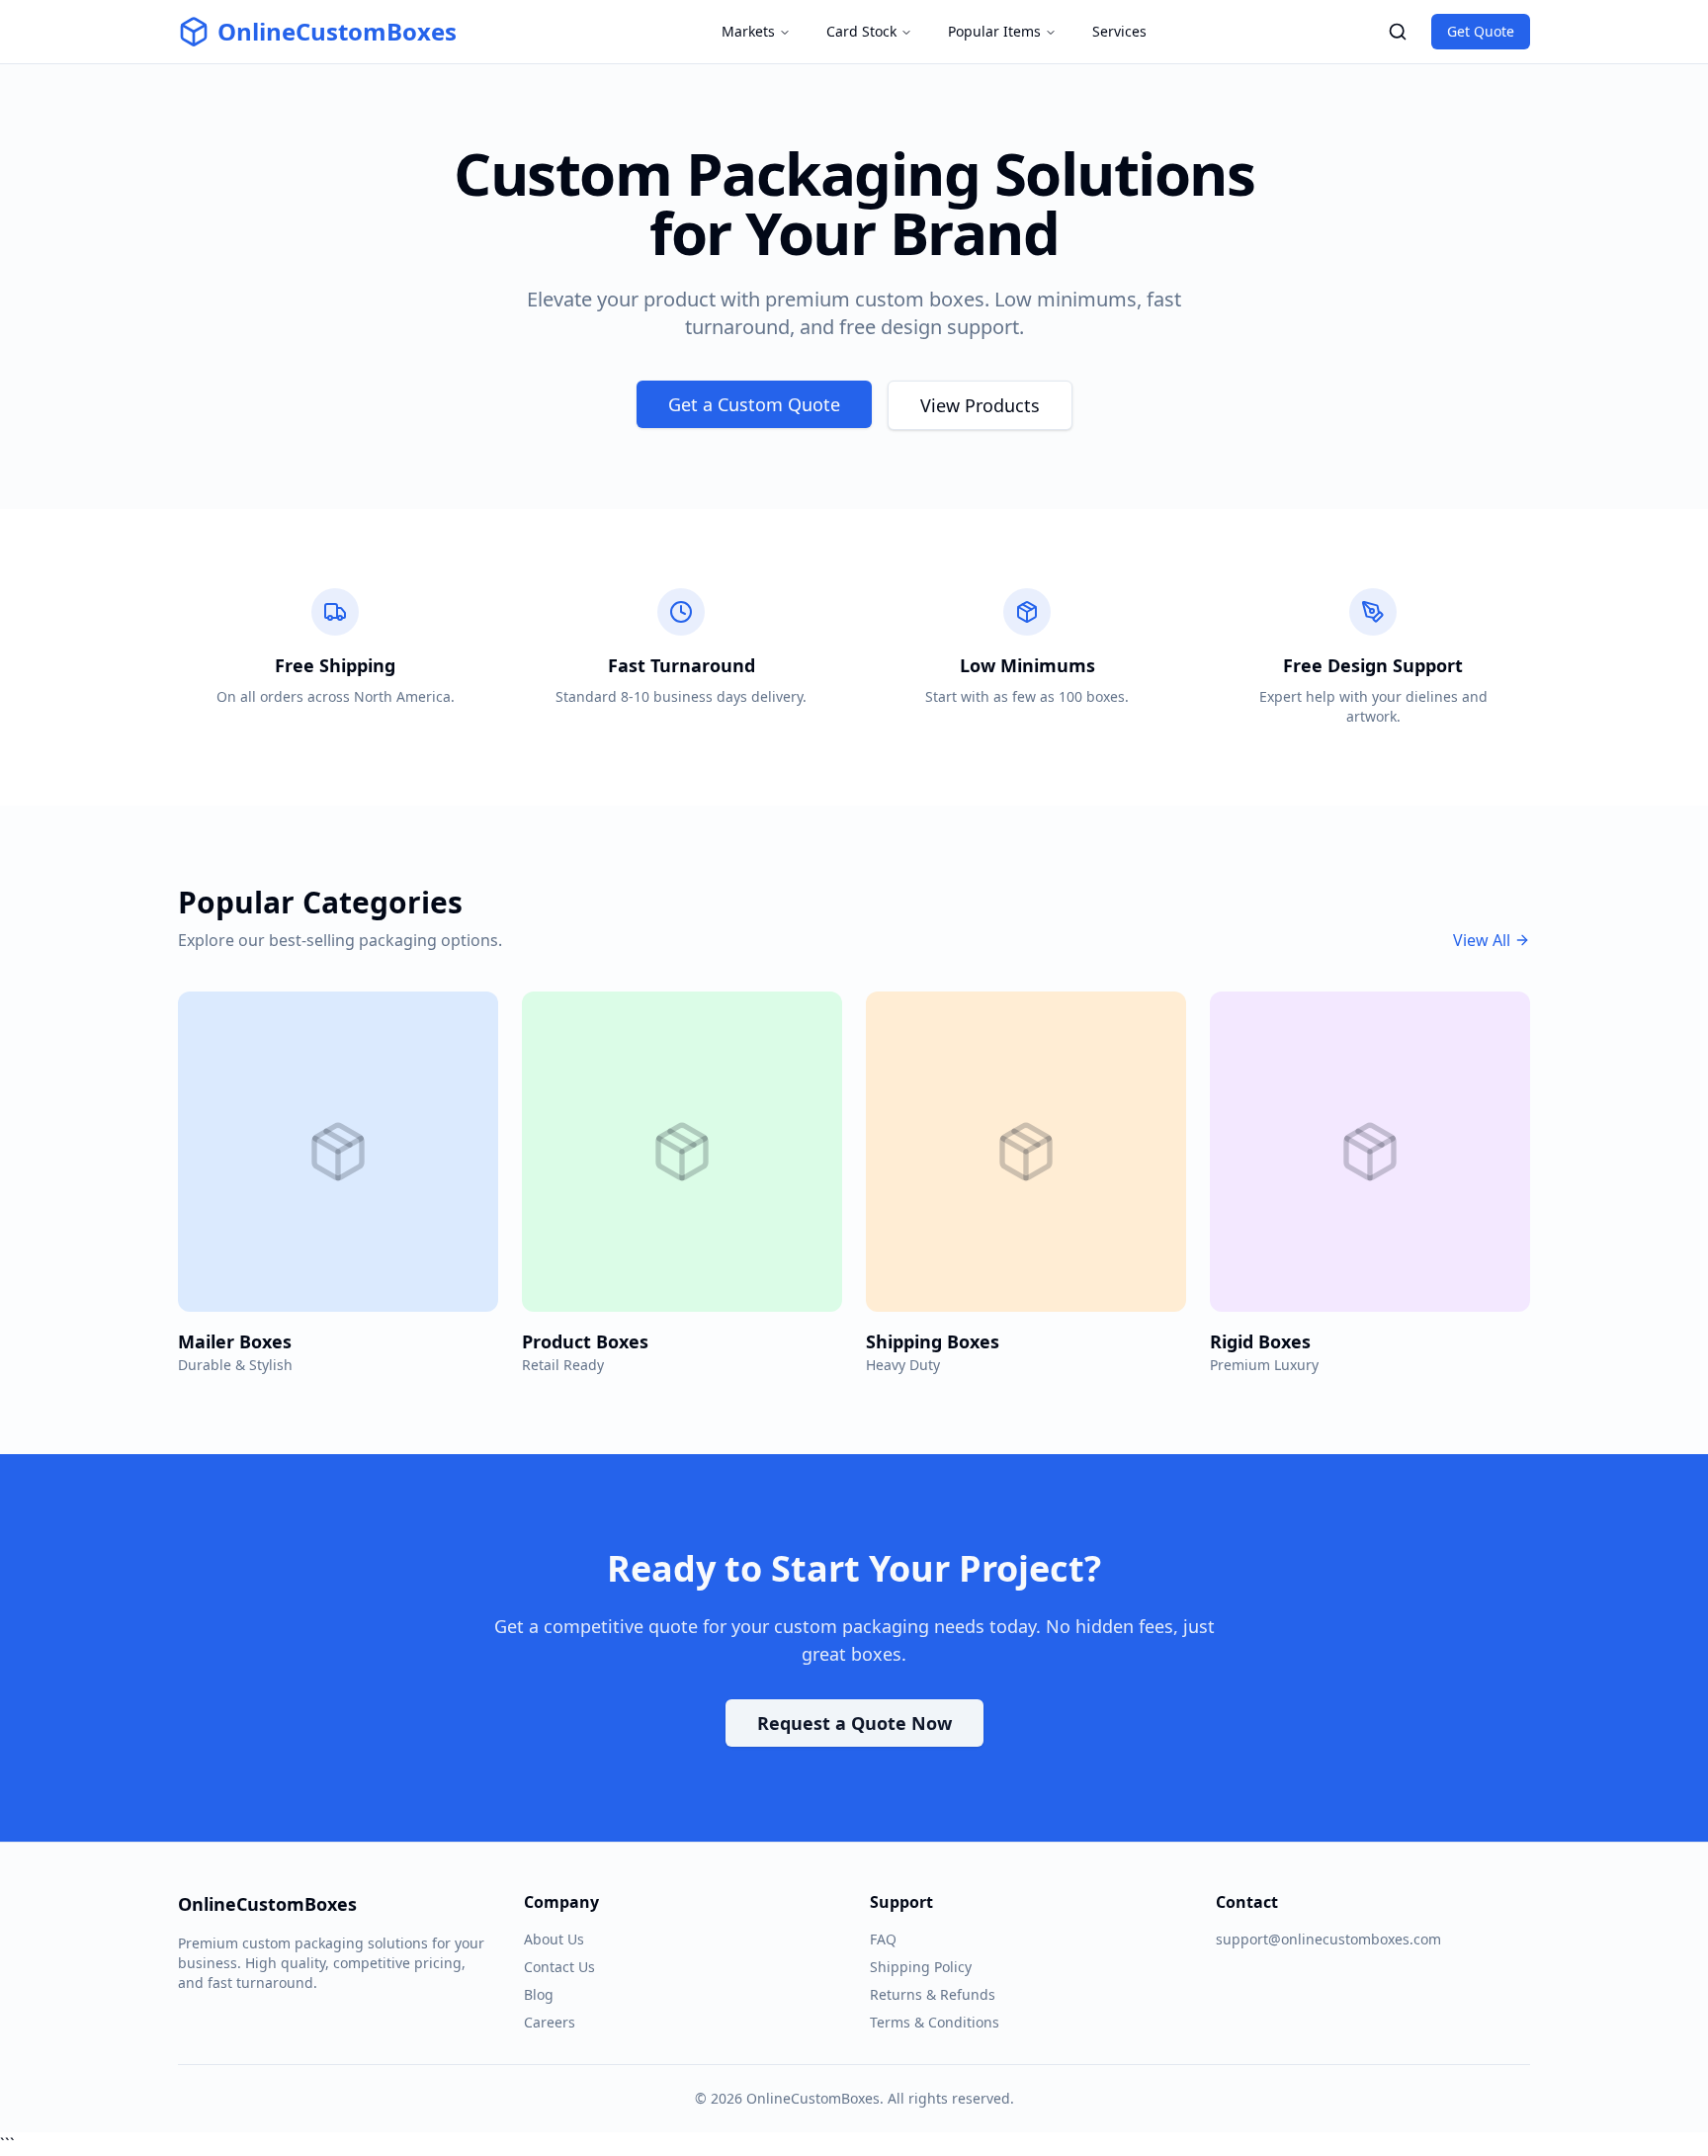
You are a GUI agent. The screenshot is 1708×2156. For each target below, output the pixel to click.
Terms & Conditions (935, 2022)
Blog (539, 1994)
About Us (554, 1939)
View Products (980, 405)
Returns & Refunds (933, 1994)
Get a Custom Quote (754, 404)
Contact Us (559, 1967)
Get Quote (1481, 31)
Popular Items (994, 31)
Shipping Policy (921, 1967)
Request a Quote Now (854, 1723)
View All (1482, 940)
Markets (748, 31)
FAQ (883, 1939)
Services (1119, 31)
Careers (550, 2022)
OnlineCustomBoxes (337, 32)
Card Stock (861, 31)
